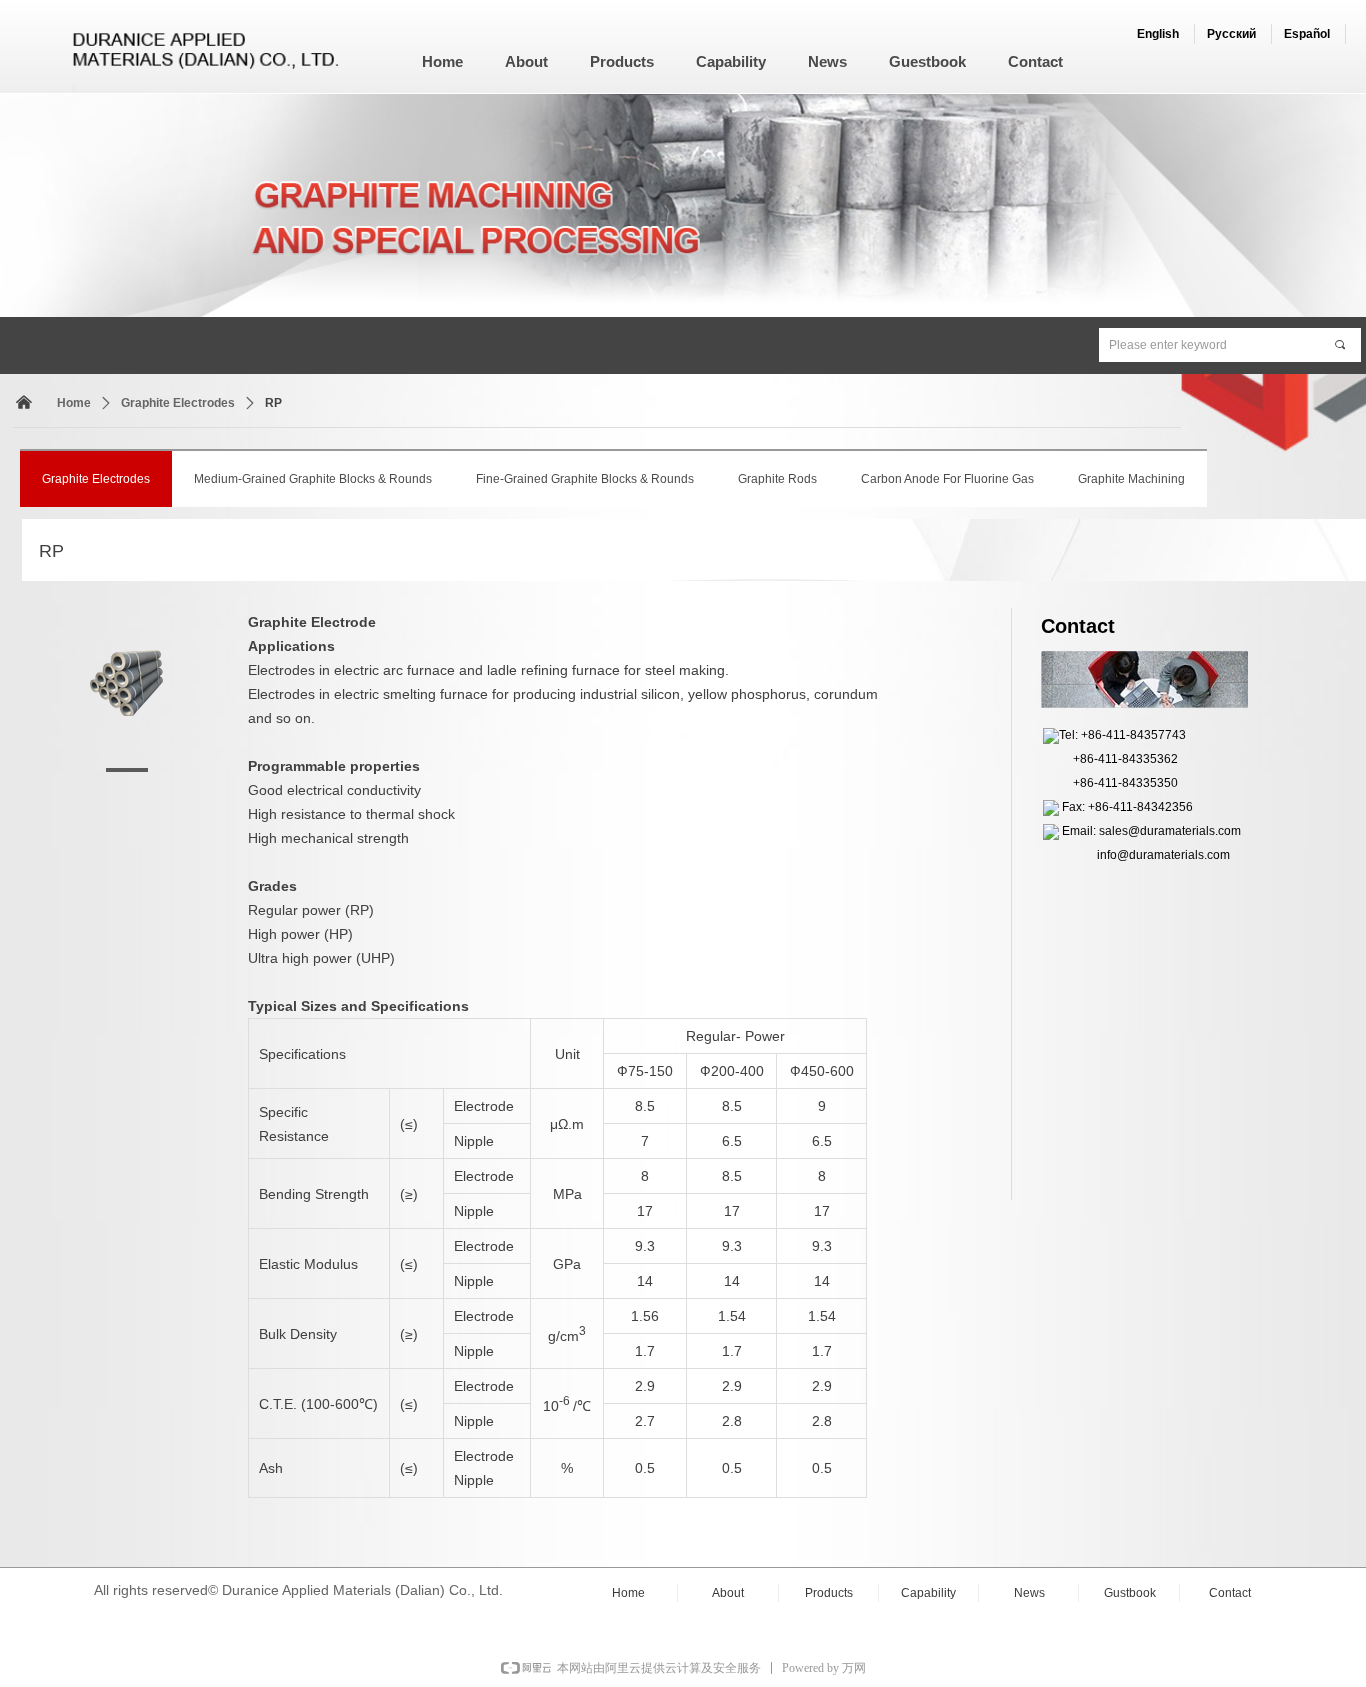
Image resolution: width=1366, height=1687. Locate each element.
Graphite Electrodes (178, 403)
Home (74, 403)
